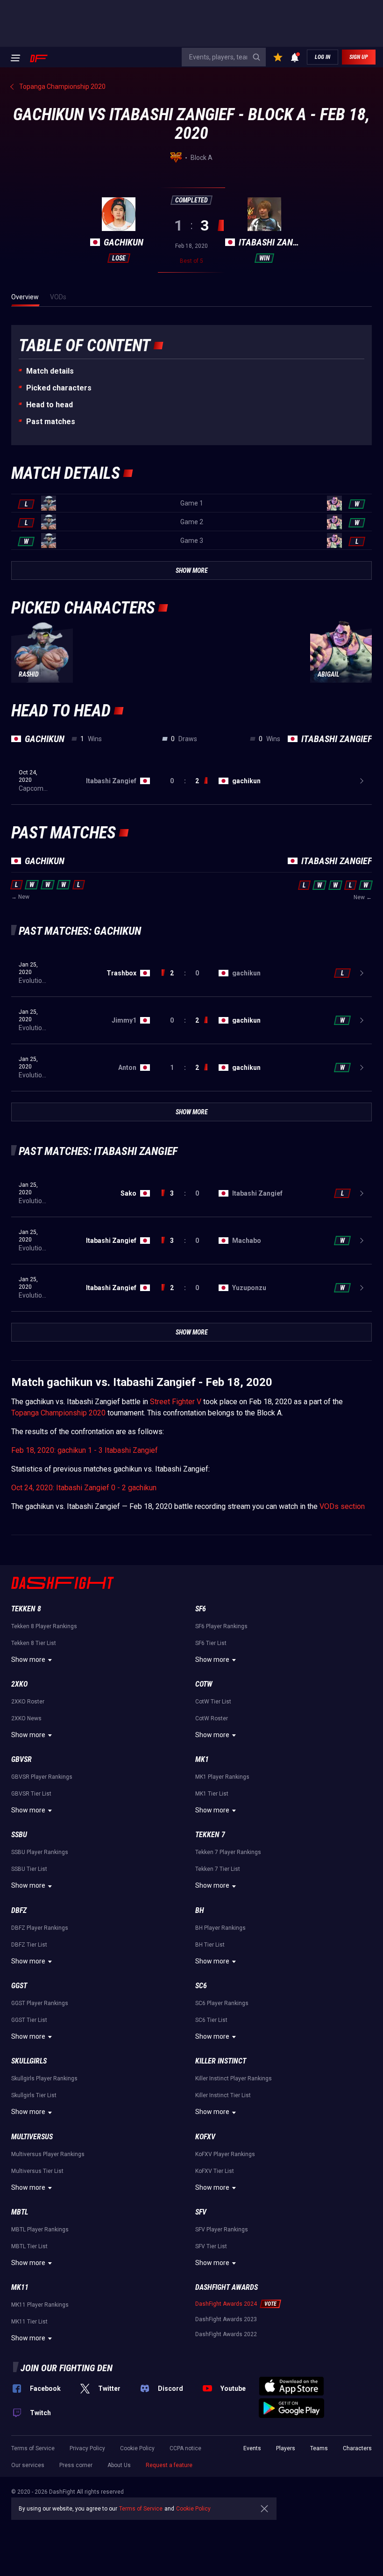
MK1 (202, 1759)
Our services (28, 2465)
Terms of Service (33, 2448)
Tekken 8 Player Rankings (44, 1626)
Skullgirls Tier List (34, 2095)
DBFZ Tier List (29, 1945)
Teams (319, 2448)
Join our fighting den (67, 2368)
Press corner (76, 2465)
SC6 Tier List (211, 2020)
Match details (50, 371)
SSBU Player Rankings (40, 1852)
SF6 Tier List (211, 1643)
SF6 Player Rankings (221, 1626)
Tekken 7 (210, 1835)
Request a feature (169, 2465)
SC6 (201, 1986)
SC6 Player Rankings (222, 2003)
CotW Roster (212, 1718)
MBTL (20, 2212)
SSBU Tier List (29, 1869)
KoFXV (205, 2137)
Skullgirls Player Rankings (44, 2078)
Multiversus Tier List (37, 2171)
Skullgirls (29, 2061)
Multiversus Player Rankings (48, 2154)
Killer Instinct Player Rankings (234, 2078)
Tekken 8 (26, 1609)
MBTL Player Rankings (40, 2230)
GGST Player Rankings (40, 2003)
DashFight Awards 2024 (226, 2304)
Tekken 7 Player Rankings (228, 1852)
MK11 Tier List (29, 2322)
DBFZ (19, 1910)
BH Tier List (210, 1945)
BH (200, 1910)
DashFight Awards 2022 (226, 2334)
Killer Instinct (221, 2061)
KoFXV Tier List (215, 2171)
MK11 (20, 2287)
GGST (19, 1986)
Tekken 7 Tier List (218, 1869)
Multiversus (32, 2137)
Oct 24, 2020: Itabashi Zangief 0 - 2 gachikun (84, 1488)
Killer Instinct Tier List (223, 2095)
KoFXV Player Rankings (225, 2154)
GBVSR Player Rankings (42, 1777)
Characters (357, 2448)
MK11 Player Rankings (40, 2305)
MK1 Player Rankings (222, 1777)
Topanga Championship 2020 (58, 1413)
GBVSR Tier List (31, 1794)
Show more (28, 1660)
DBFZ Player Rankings (40, 1928)
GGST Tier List (29, 2020)
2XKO (19, 1684)
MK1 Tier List (212, 1794)
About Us (119, 2465)
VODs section (342, 1506)
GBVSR (21, 1759)
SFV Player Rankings (222, 2230)
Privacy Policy (87, 2448)
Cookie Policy (137, 2448)
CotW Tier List (213, 1702)
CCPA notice (185, 2448)
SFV (201, 2212)
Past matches (51, 422)
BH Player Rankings (220, 1928)
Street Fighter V (176, 1402)
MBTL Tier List (29, 2246)
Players (286, 2448)
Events (252, 2448)
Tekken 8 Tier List (34, 1643)
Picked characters (59, 388)
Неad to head (50, 405)
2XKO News (26, 1718)
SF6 (201, 1609)
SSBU (19, 1835)
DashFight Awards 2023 (226, 2319)
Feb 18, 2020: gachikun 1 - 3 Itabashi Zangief (85, 1450)
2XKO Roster (28, 1702)
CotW (204, 1684)
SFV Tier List (211, 2246)
